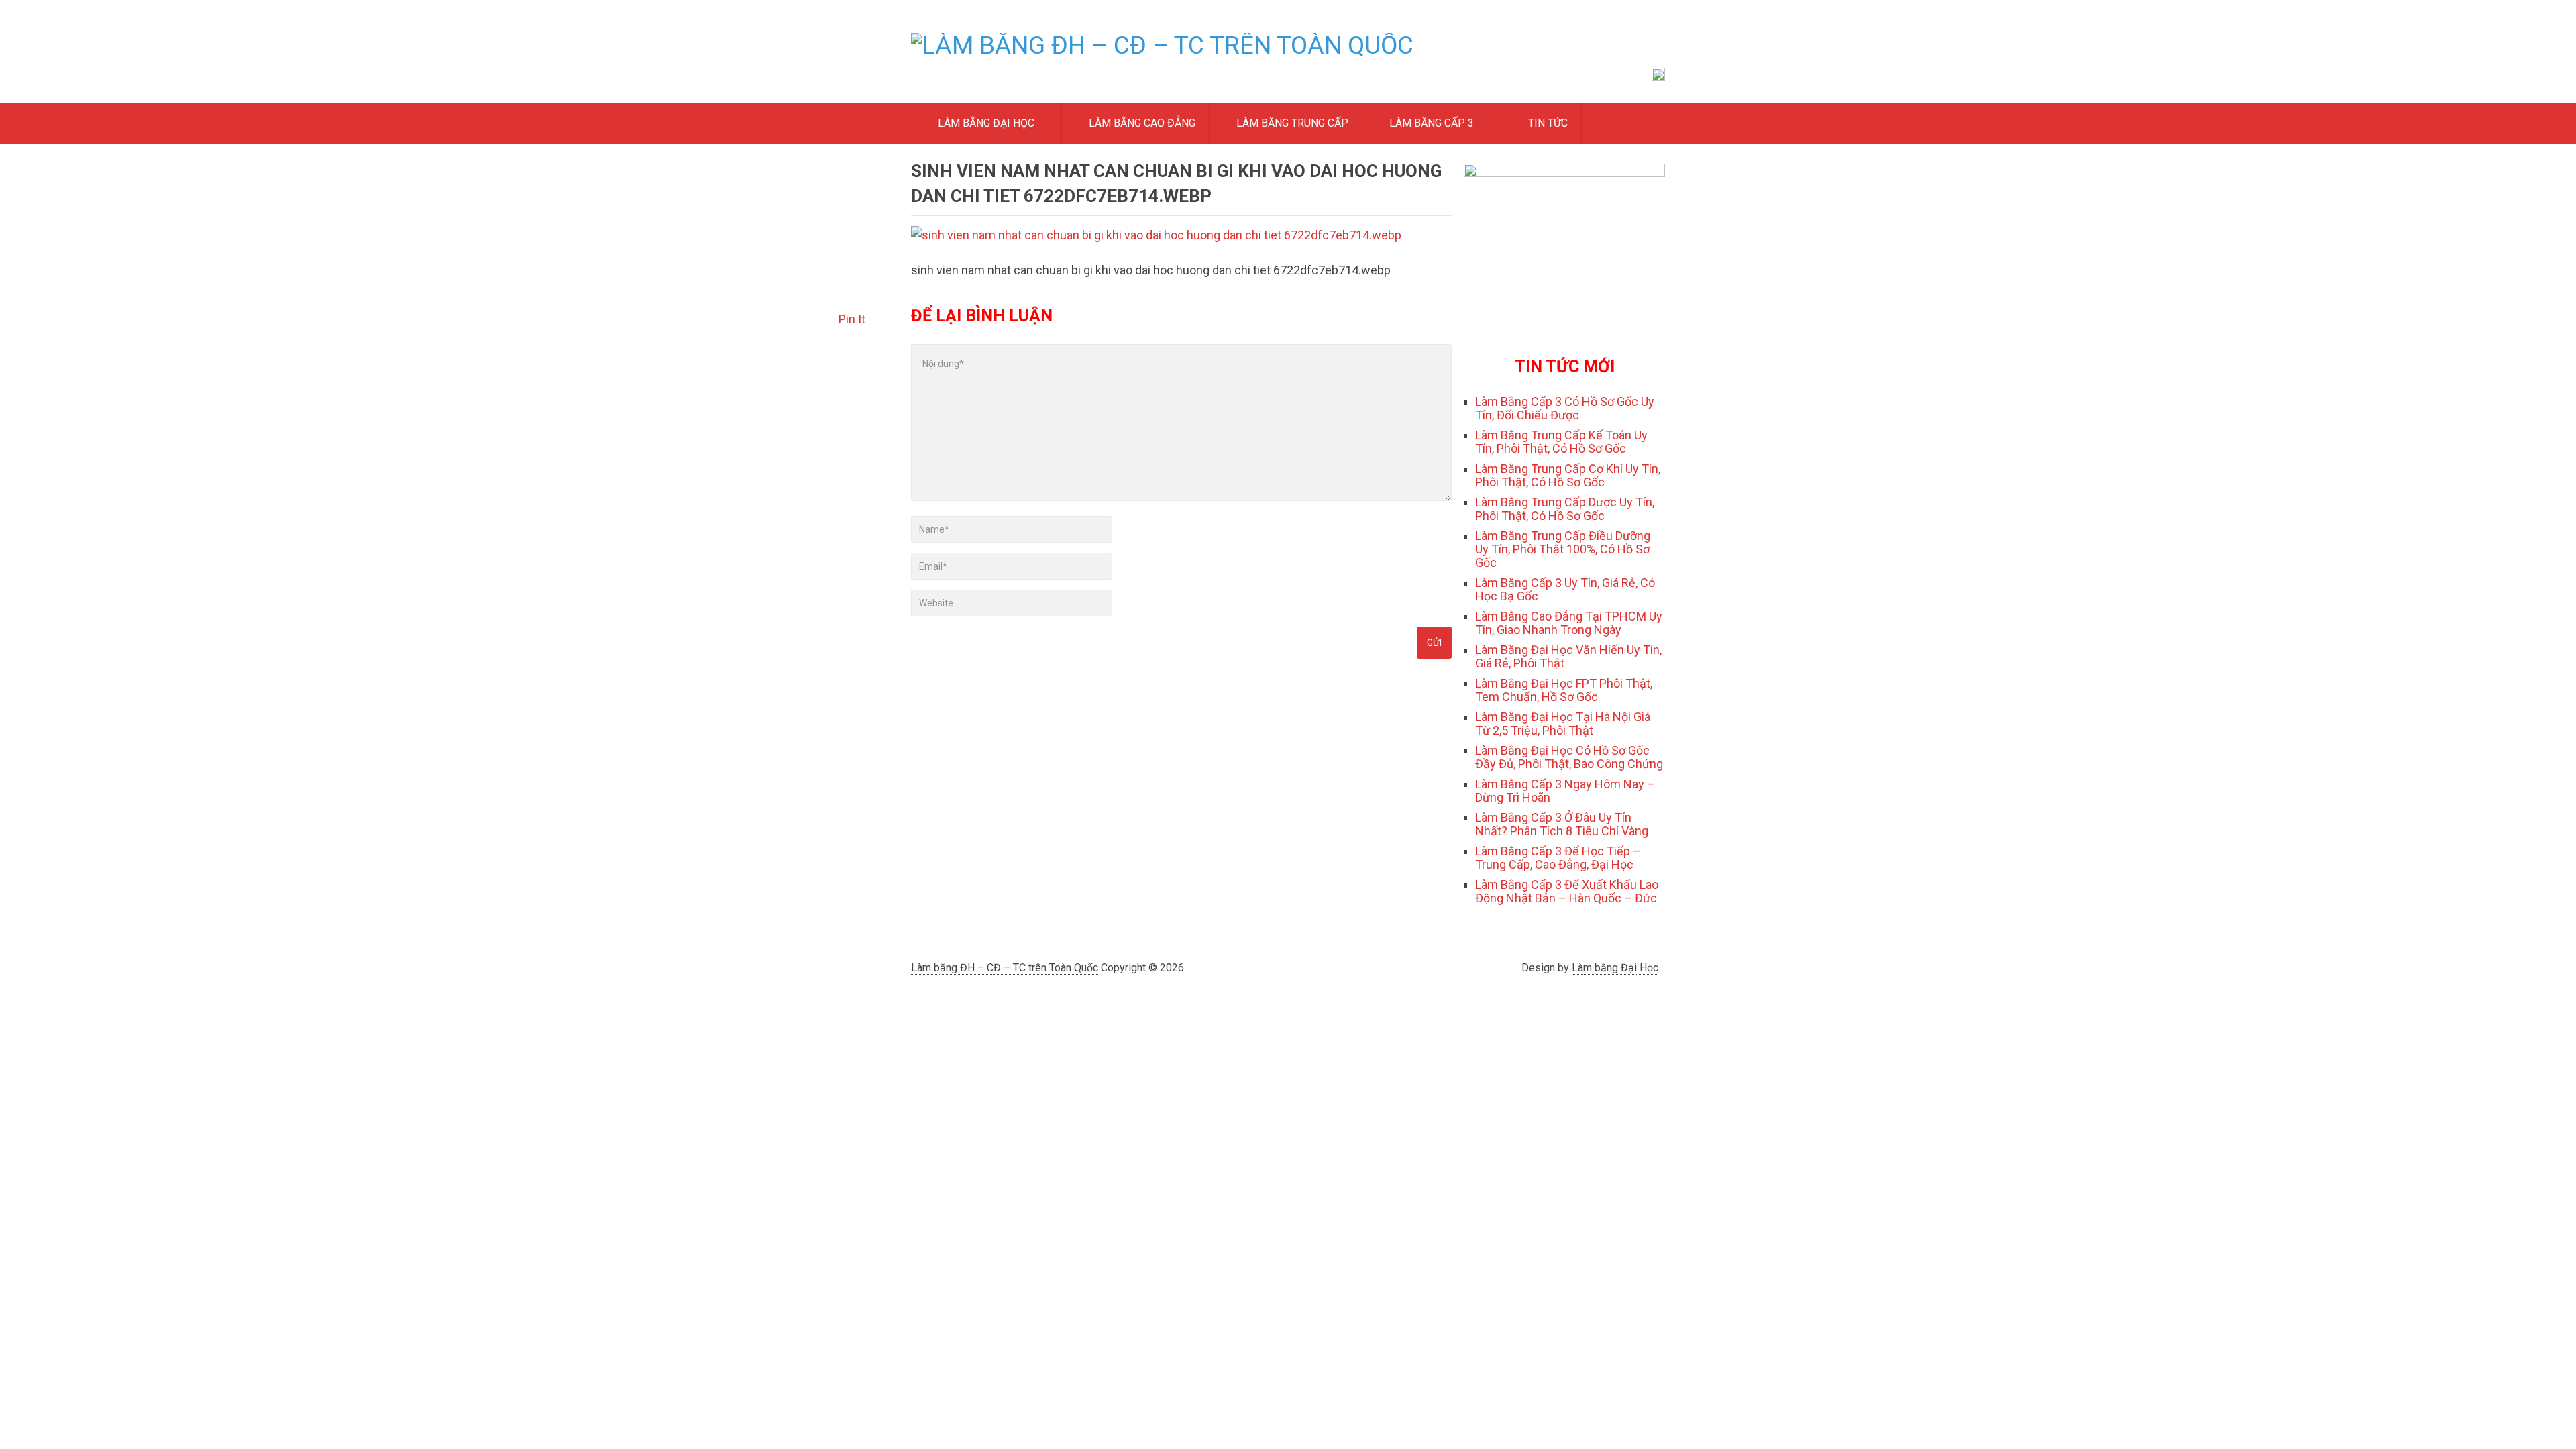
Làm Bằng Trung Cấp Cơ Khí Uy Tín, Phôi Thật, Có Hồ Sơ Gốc (1568, 475)
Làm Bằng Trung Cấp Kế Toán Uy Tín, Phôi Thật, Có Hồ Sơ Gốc (1561, 442)
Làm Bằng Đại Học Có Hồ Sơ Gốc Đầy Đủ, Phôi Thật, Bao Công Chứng (1569, 757)
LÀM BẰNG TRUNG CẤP (1291, 123)
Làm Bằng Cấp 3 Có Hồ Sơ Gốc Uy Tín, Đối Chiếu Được (1565, 408)
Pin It (852, 319)
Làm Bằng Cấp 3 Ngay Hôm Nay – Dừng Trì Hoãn (1565, 791)
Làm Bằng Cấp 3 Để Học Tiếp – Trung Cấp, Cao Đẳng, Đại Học (1558, 858)
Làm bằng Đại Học (1615, 968)
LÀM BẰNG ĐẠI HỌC (985, 123)
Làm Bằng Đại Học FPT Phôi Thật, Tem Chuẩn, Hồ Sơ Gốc (1564, 690)
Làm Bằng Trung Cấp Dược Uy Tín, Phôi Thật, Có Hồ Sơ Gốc (1565, 509)
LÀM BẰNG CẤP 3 (1430, 123)
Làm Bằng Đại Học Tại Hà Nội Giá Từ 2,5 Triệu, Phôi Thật (1563, 723)
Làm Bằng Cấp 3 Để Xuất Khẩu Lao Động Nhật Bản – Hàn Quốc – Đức (1567, 891)
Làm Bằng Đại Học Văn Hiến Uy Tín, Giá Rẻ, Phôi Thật (1568, 656)
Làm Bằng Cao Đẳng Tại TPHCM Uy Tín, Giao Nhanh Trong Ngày (1569, 623)
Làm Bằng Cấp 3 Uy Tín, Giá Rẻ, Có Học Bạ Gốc (1565, 589)
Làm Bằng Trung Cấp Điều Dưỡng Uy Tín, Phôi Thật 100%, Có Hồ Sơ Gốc (1563, 549)
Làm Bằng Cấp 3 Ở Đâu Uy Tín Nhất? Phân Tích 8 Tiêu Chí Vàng (1562, 824)
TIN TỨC (1547, 123)
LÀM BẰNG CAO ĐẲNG (1141, 123)
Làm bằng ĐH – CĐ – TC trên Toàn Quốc (1005, 968)
